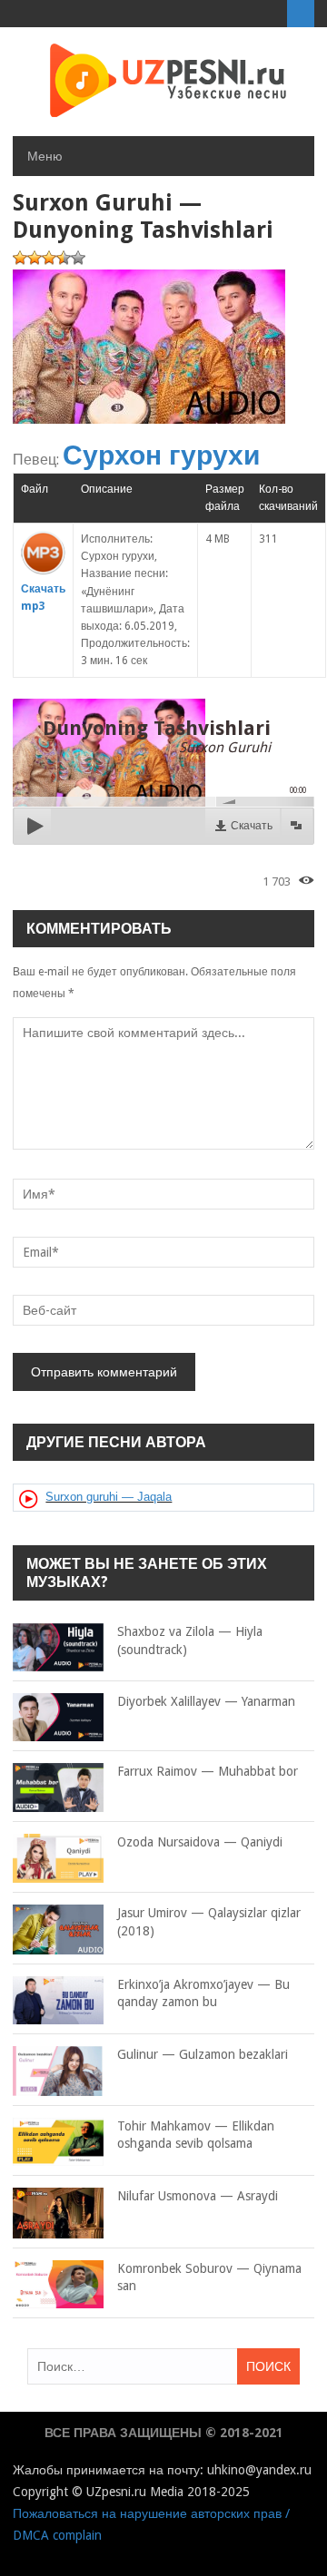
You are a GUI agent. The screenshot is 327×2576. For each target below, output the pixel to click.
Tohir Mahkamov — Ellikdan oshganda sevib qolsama (196, 2135)
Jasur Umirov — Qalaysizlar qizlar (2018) (209, 1922)
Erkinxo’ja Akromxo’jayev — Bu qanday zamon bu (203, 1993)
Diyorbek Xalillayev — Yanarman (206, 1701)
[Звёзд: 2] (35, 258)
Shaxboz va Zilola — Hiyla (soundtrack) (190, 1641)
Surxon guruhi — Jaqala (109, 1497)
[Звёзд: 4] (64, 258)
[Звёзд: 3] (49, 258)
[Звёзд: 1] (20, 258)
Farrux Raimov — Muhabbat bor (208, 1771)
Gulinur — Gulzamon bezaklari (203, 2054)
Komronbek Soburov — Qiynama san (209, 2277)
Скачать (252, 826)
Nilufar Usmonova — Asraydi (198, 2196)
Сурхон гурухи (161, 455)
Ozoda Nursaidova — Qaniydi (200, 1842)
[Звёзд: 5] (78, 258)
